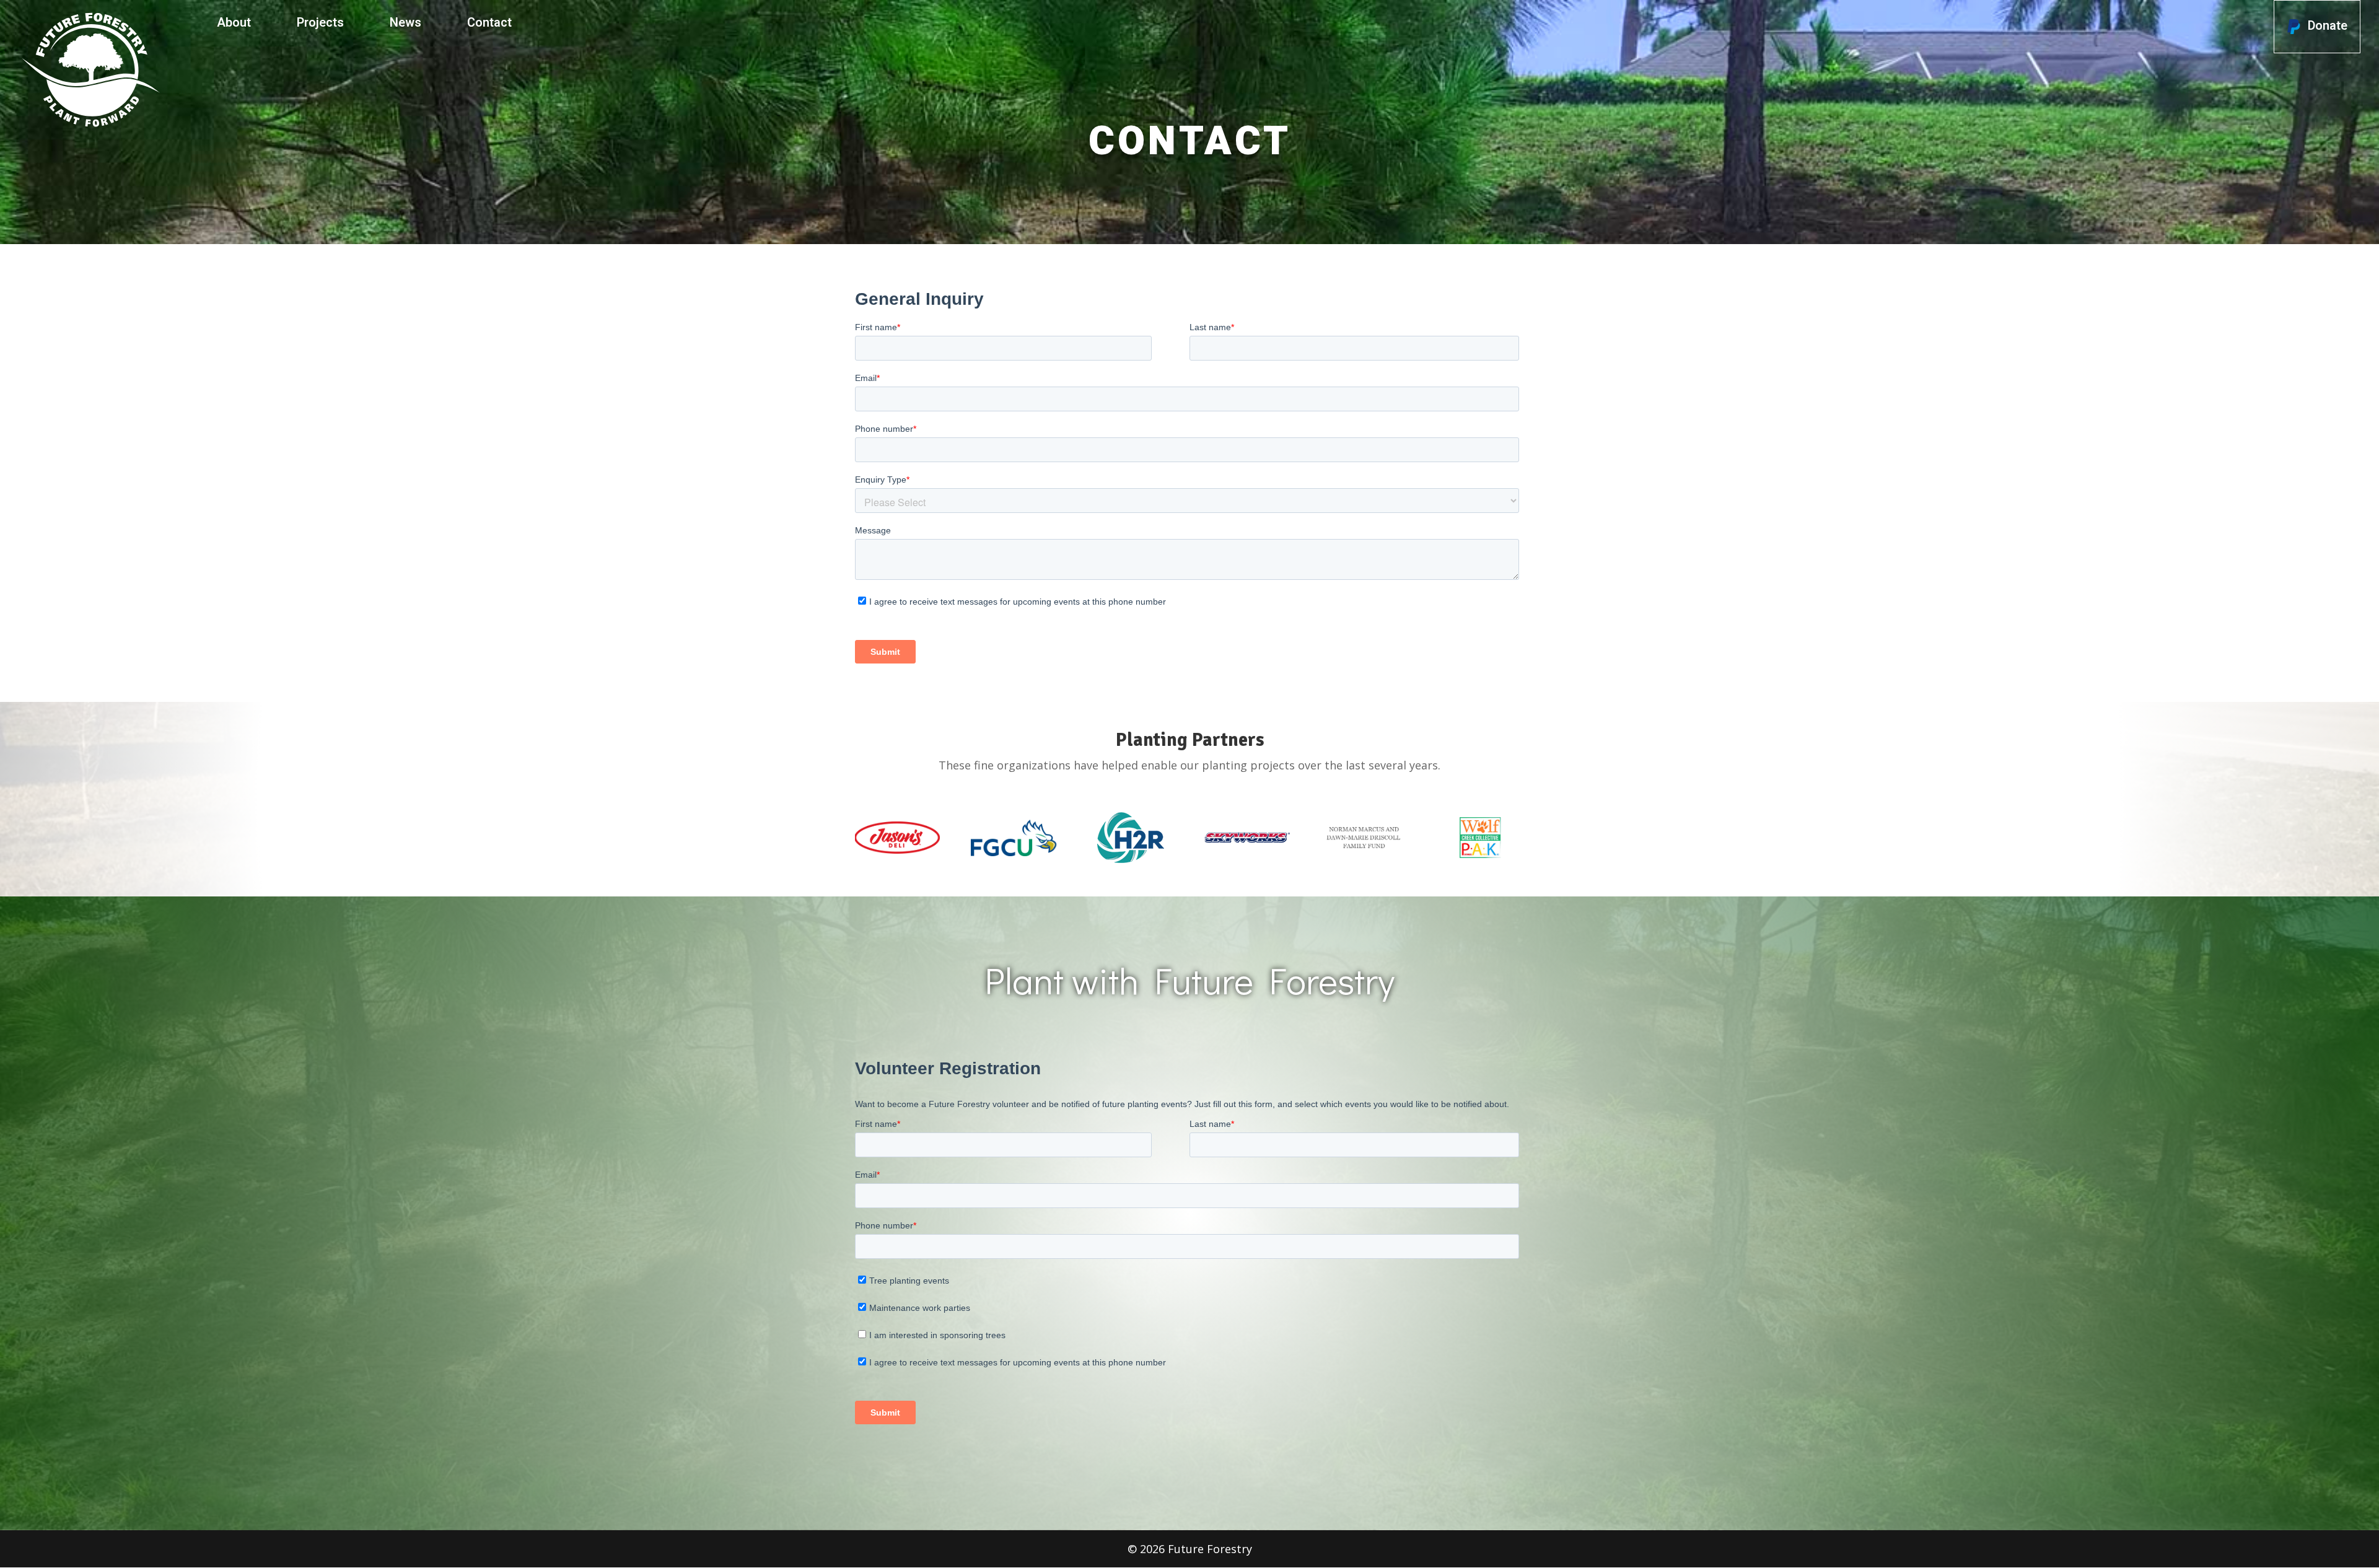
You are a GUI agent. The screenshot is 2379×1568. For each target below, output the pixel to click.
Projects (320, 23)
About (234, 23)
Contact (489, 23)
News (405, 23)
